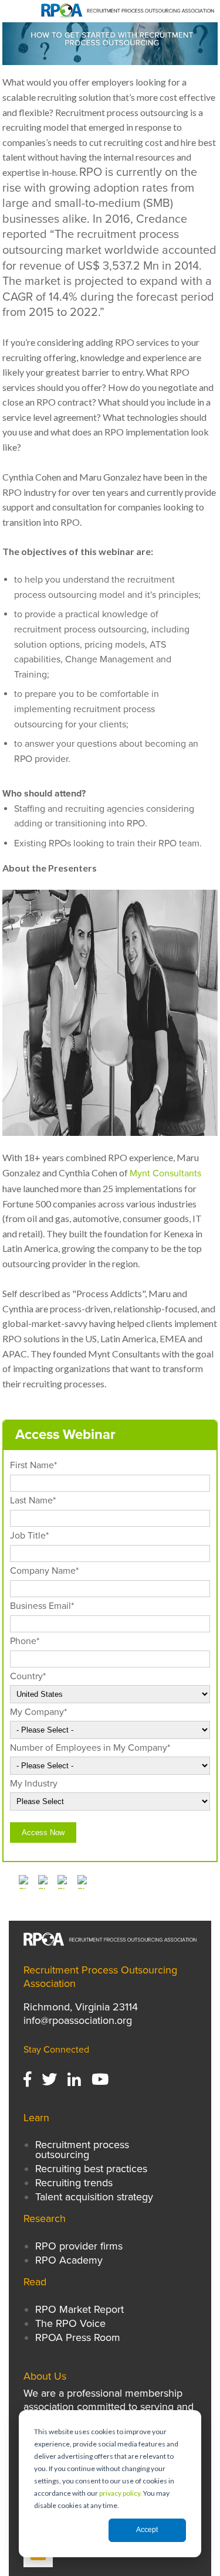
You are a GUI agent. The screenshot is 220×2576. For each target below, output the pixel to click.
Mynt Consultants (165, 1173)
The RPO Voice (70, 2323)
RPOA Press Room (78, 2337)
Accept (147, 2530)
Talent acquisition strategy (94, 2197)
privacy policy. (121, 2493)
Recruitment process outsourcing (82, 2149)
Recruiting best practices (91, 2169)
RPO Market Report (81, 2309)
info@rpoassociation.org (78, 2020)
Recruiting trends (74, 2183)
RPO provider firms (79, 2246)
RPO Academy (69, 2260)
